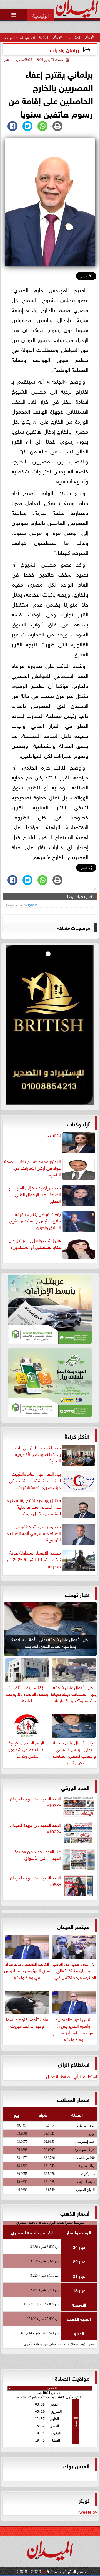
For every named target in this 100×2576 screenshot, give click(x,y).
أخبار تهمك (77, 1594)
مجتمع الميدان (73, 1926)
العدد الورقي (75, 1787)
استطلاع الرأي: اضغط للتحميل (72, 2076)
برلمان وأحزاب (64, 49)
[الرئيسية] (41, 15)
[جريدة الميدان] (50, 1026)
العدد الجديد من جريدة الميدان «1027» (35, 1802)
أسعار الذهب (75, 2213)
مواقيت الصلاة (72, 2378)
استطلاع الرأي (74, 2064)
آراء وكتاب (78, 1123)
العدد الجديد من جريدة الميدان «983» (35, 1881)
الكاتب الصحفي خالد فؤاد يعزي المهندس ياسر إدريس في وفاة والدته (27, 1970)
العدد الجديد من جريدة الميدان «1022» (35, 1828)
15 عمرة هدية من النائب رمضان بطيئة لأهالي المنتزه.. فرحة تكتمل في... (74, 1970)
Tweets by (87, 2511)
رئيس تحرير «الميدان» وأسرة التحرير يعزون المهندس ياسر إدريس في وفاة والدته (74, 2029)
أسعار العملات (73, 2099)
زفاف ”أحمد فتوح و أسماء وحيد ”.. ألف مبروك (27, 2022)
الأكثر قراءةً (77, 1436)
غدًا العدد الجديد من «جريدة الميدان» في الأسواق (38, 1854)
